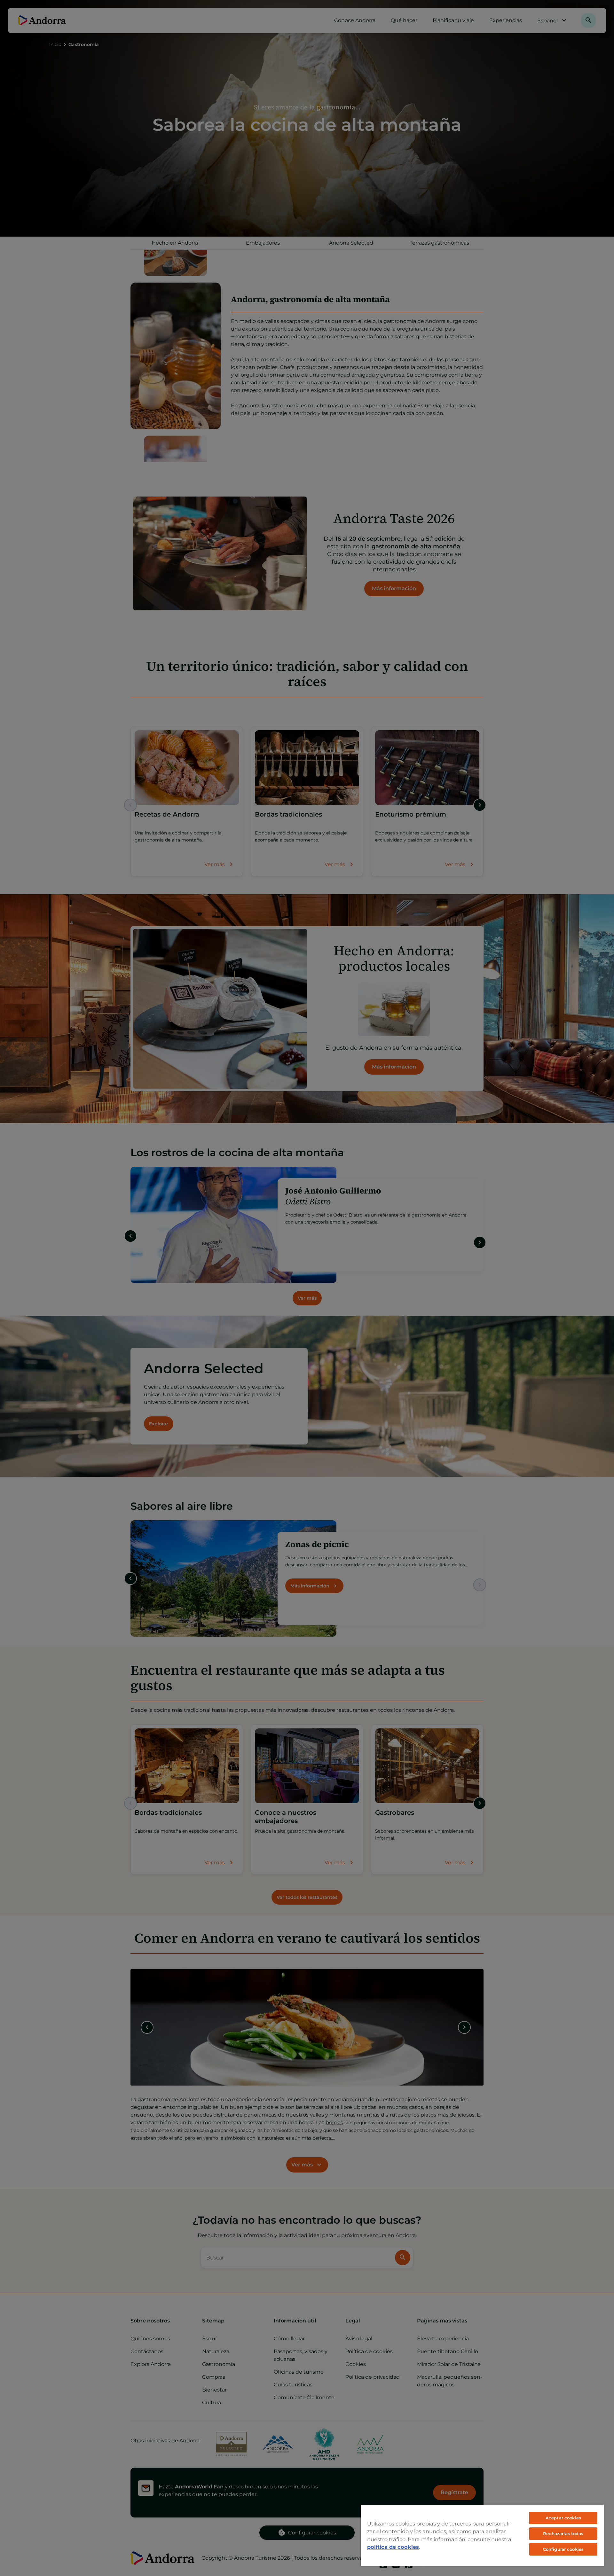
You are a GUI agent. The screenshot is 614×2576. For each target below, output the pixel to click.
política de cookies (393, 2547)
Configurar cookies (563, 2549)
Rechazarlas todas (563, 2533)
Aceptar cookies (563, 2518)
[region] (482, 2535)
